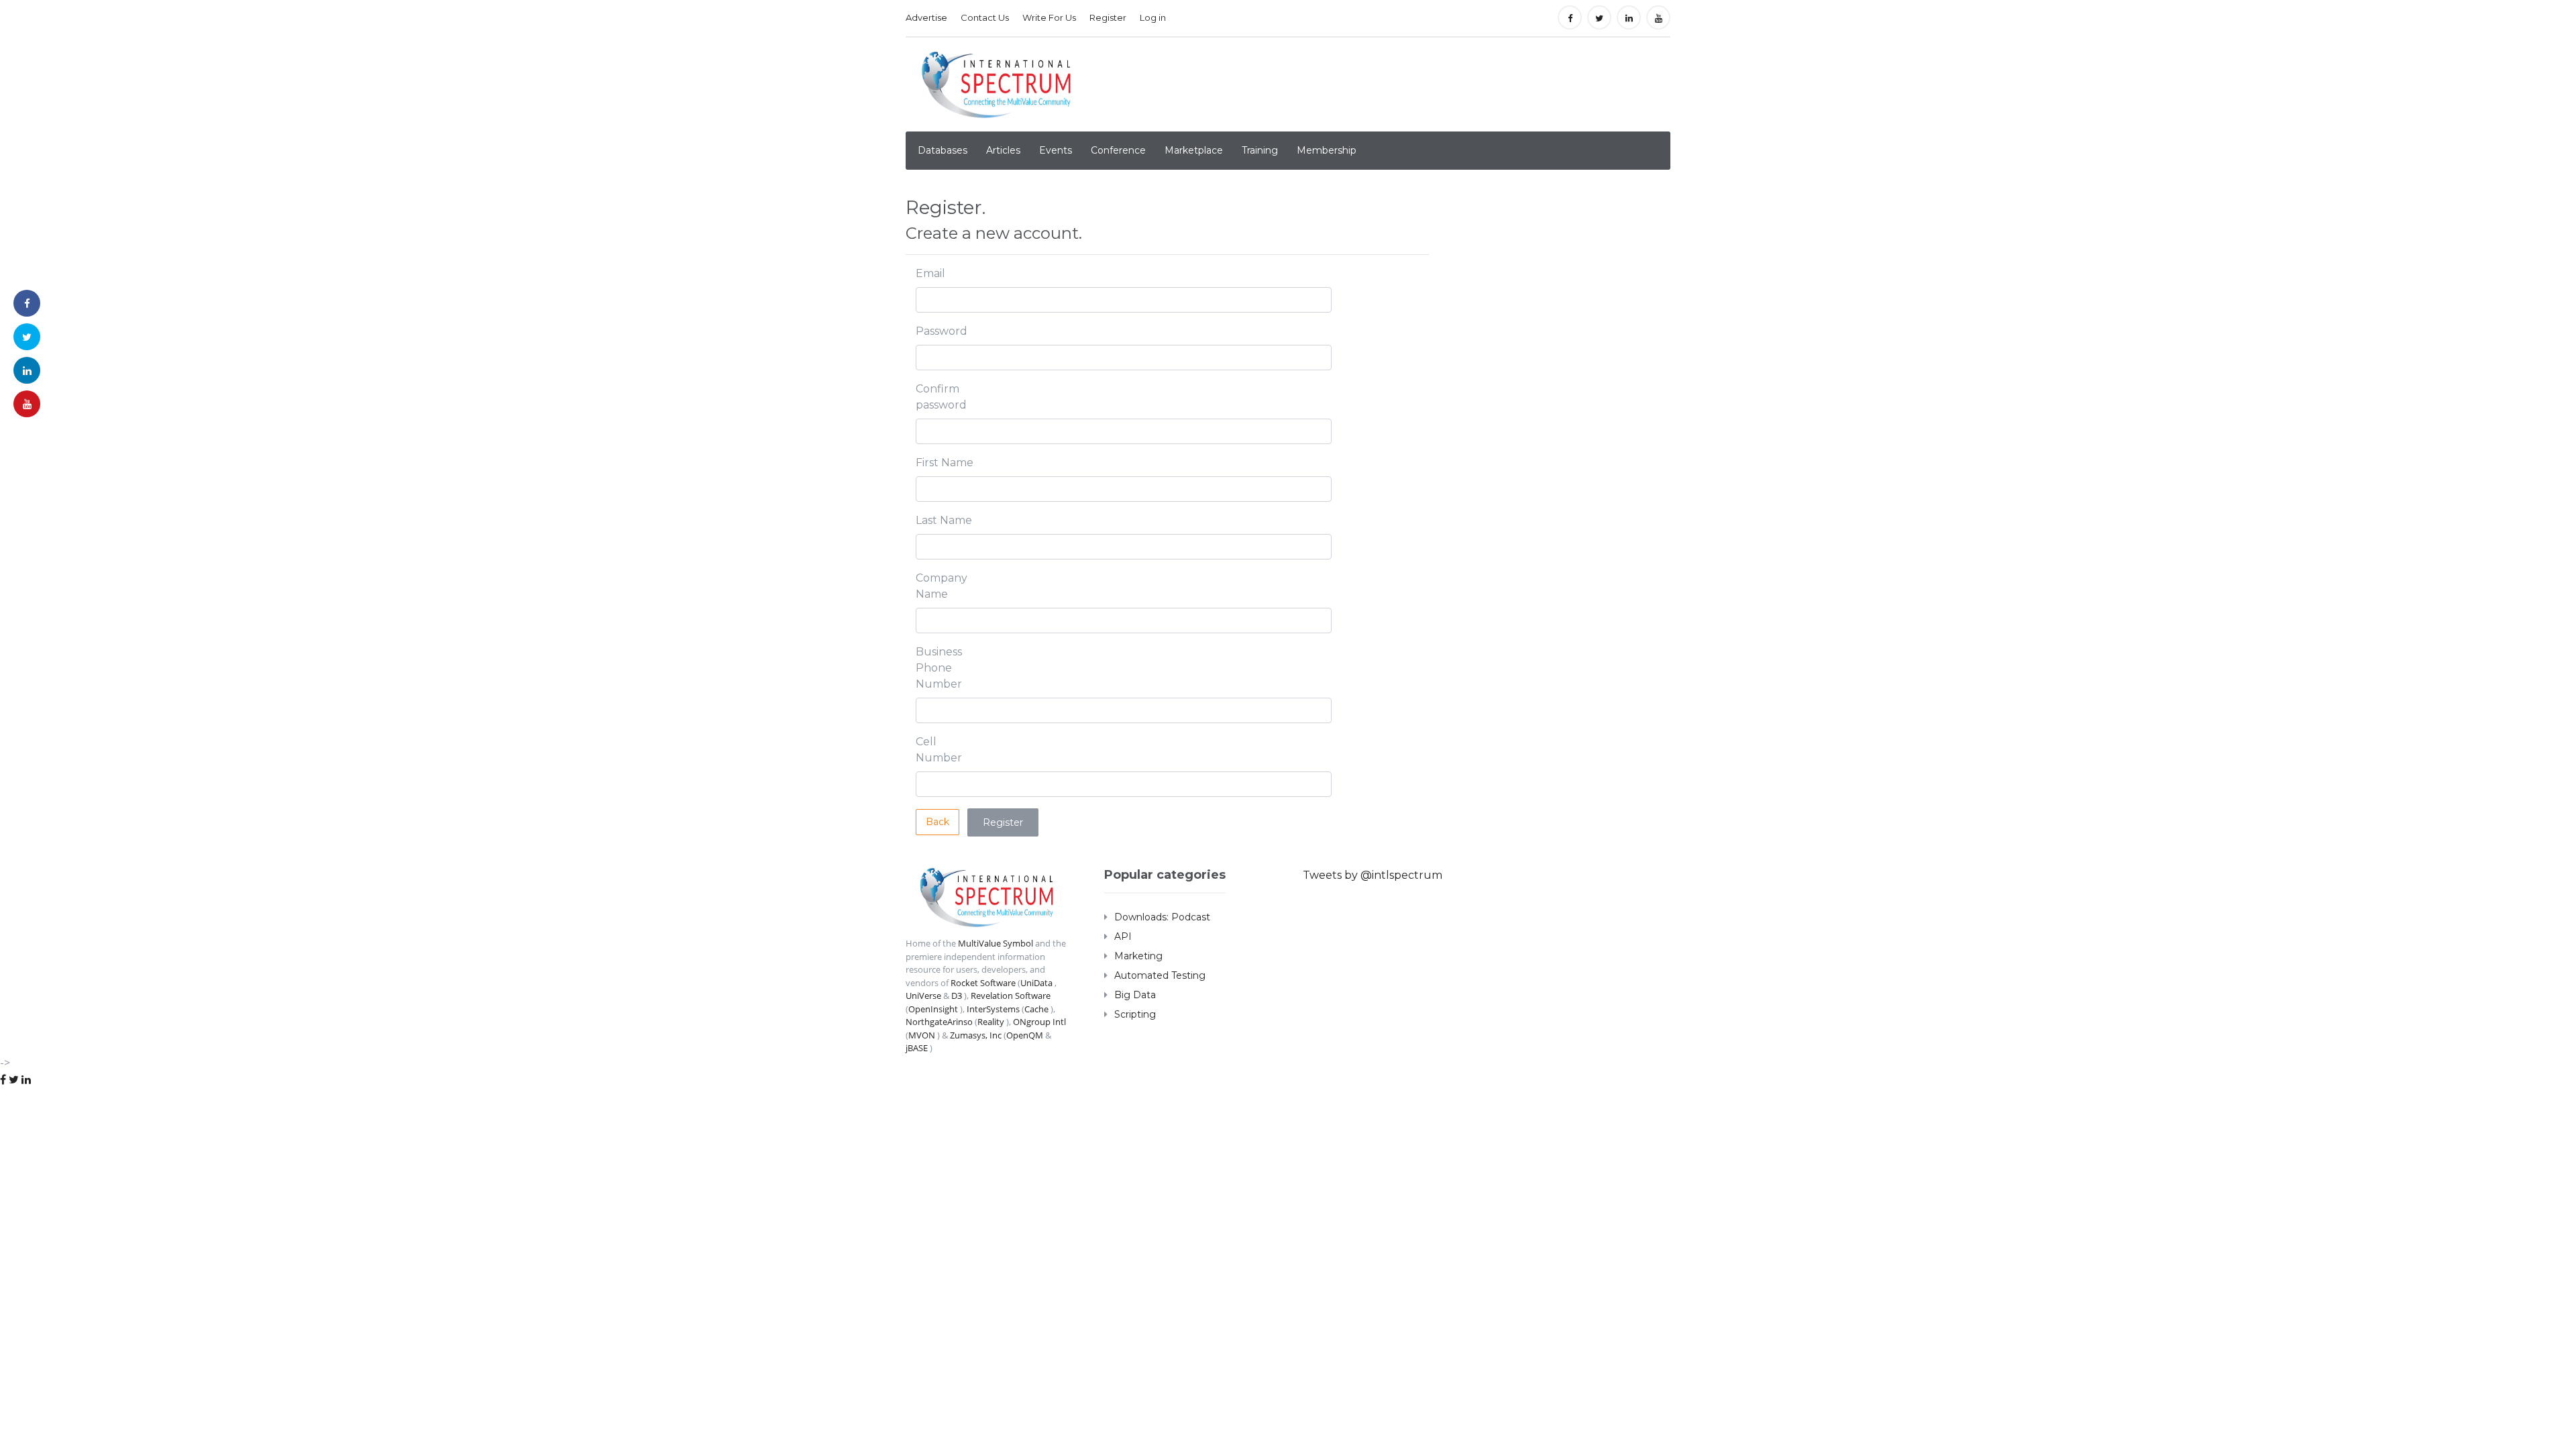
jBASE (917, 1048)
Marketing (1138, 956)
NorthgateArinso (939, 1022)
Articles (1003, 150)
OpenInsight (933, 1009)
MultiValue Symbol (996, 943)
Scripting (1135, 1014)
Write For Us (1049, 17)
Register (1108, 17)
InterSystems (993, 1009)
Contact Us (985, 17)
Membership (1327, 150)
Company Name (942, 586)
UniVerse (923, 996)
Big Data (1135, 995)
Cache (1036, 1009)
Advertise (926, 17)
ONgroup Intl (1039, 1022)
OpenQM (1025, 1035)
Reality (991, 1022)
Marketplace (1194, 150)
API (1123, 936)
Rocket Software (983, 983)
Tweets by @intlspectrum (1373, 875)
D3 (957, 996)
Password (942, 331)
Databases (943, 150)
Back (937, 822)
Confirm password (941, 397)
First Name (945, 463)
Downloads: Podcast (1162, 917)
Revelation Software (1011, 996)
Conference (1118, 150)
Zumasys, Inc (976, 1035)
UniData (1036, 983)
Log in (1153, 17)
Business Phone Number (939, 668)
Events (1056, 150)
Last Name (944, 520)
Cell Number (939, 750)
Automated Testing (1160, 975)
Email (930, 273)
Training (1260, 150)
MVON (922, 1035)
